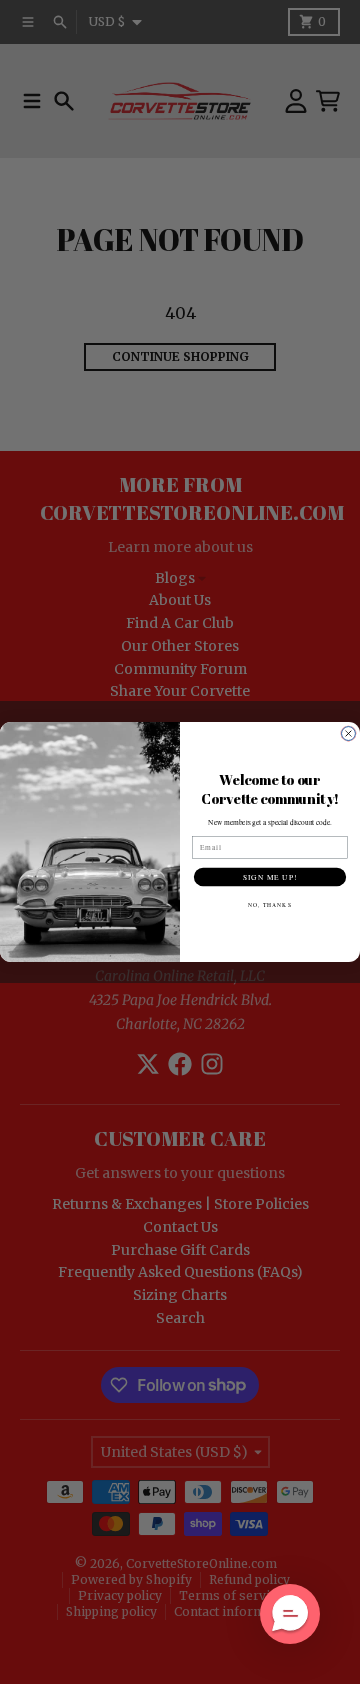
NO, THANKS (269, 904)
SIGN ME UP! (270, 877)
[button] (290, 1614)
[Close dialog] (349, 734)
